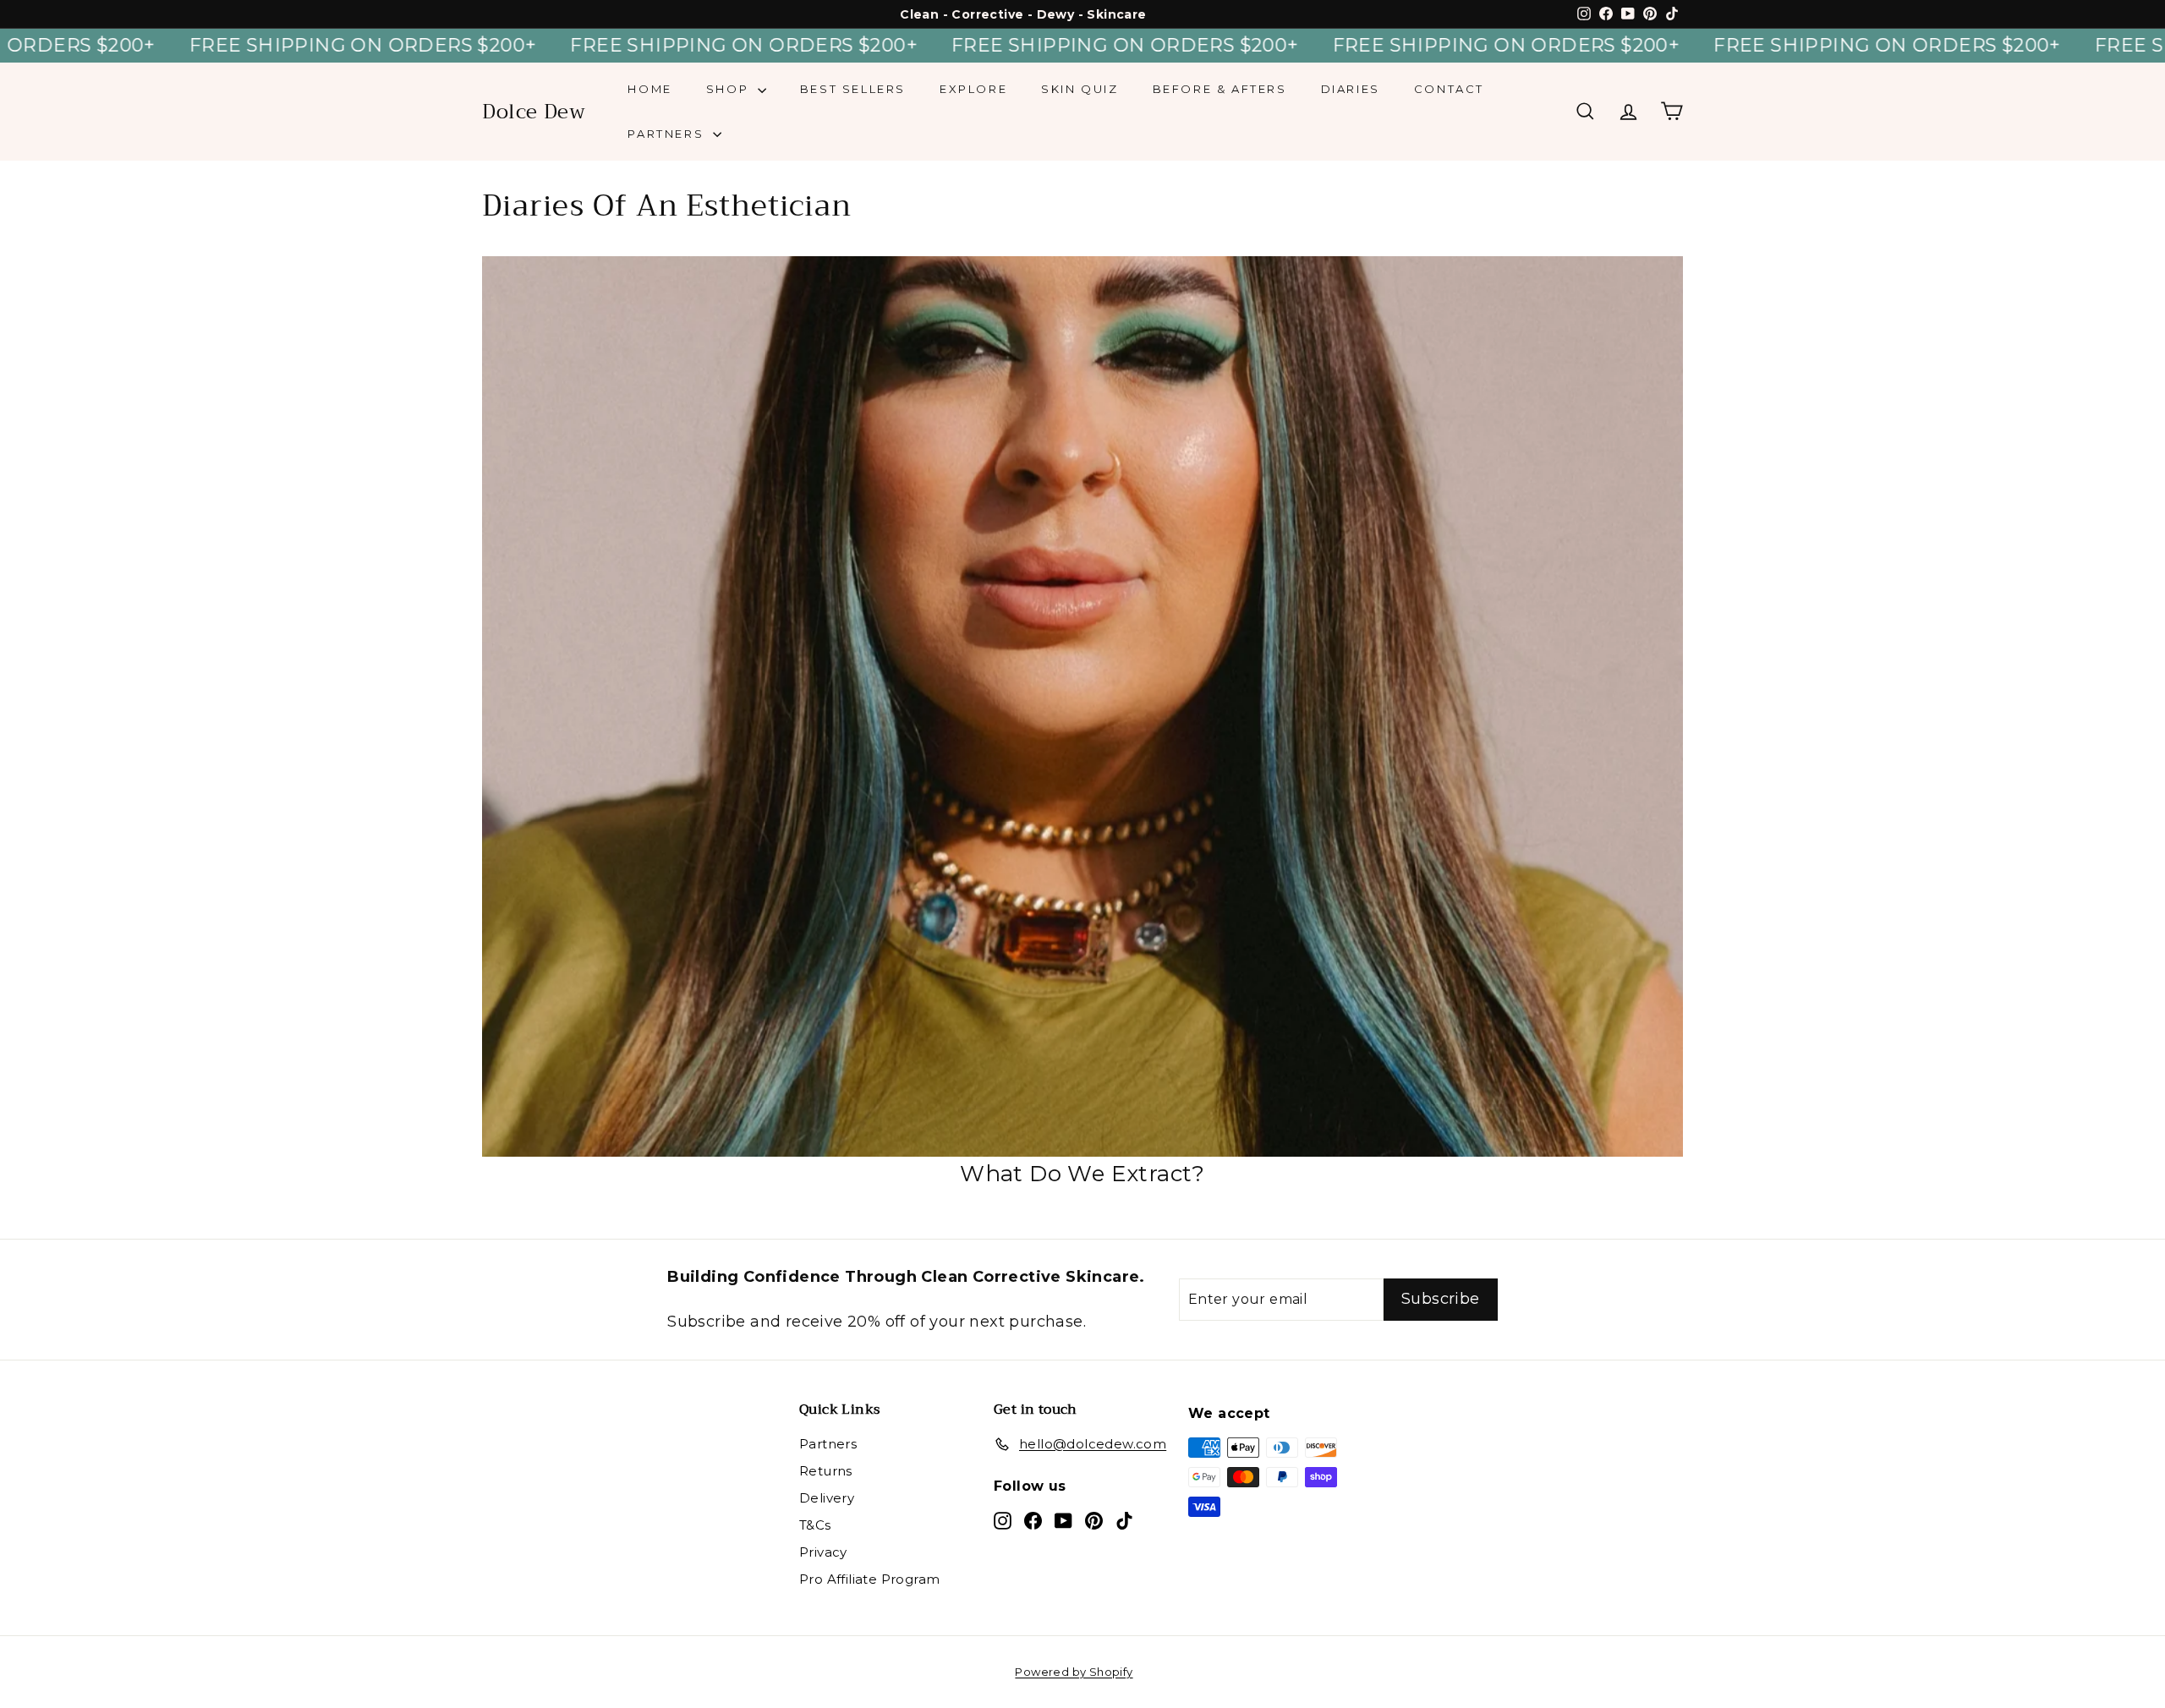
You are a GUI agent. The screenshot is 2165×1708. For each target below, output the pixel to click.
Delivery (827, 1498)
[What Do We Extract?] (1082, 706)
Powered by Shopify (1074, 1672)
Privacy (823, 1552)
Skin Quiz (1080, 89)
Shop (730, 89)
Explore (973, 89)
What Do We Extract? (1082, 1174)
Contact (1449, 89)
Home (649, 89)
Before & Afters (1220, 89)
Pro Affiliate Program (869, 1579)
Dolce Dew (534, 112)
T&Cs (815, 1525)
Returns (826, 1471)
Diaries (1351, 89)
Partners (668, 134)
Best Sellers (853, 89)
